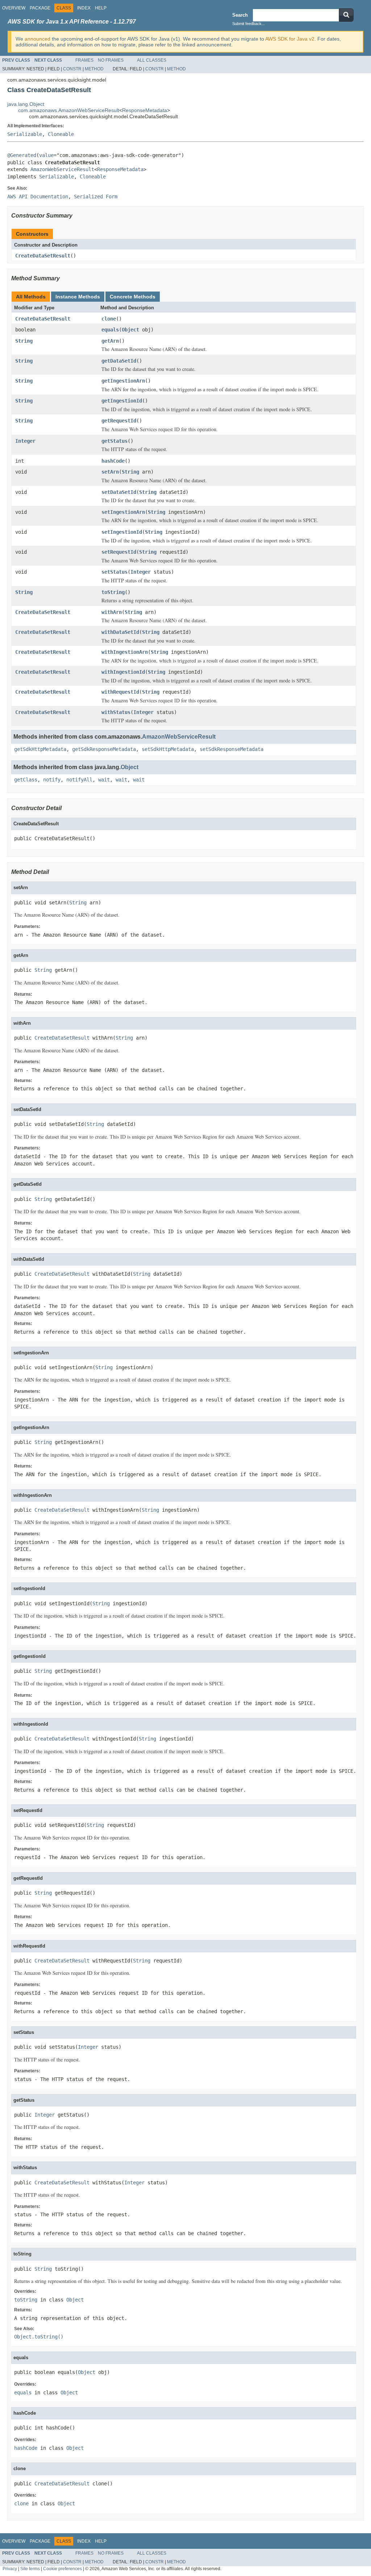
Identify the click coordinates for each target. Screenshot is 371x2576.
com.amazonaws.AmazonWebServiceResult (69, 110)
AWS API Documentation (38, 197)
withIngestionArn (125, 652)
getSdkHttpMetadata (40, 749)
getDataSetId (119, 361)
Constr (72, 69)
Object (130, 330)
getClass (26, 780)
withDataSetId (120, 632)
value (46, 155)
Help (101, 8)
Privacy (10, 2569)
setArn (110, 472)
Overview (14, 8)
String (24, 341)
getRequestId (119, 421)
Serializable (25, 134)
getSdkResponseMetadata (104, 749)
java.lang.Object (26, 104)
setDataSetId (119, 492)
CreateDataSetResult (43, 256)
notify (52, 780)
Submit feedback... (249, 24)
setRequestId (119, 552)
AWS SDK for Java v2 (290, 39)
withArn (112, 612)
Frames (84, 60)
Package (40, 8)
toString (113, 592)
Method (94, 69)
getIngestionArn (123, 381)
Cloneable (61, 134)
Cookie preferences (62, 2569)
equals (110, 330)
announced (37, 39)
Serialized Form (96, 197)
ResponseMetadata (145, 110)
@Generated (22, 155)
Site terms (30, 2569)
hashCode (113, 461)
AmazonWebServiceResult (62, 169)
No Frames (111, 60)
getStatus (114, 441)
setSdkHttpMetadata (168, 749)
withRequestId (120, 692)
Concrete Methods (133, 297)
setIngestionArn (123, 512)
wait (104, 780)
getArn (110, 341)
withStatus (116, 712)
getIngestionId (122, 401)
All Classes (152, 60)
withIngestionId (123, 672)
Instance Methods (78, 297)
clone (109, 319)
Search (240, 15)
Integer (25, 441)
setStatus (114, 572)
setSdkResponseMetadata (232, 749)
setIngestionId (122, 532)
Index (84, 8)
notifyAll (79, 780)
